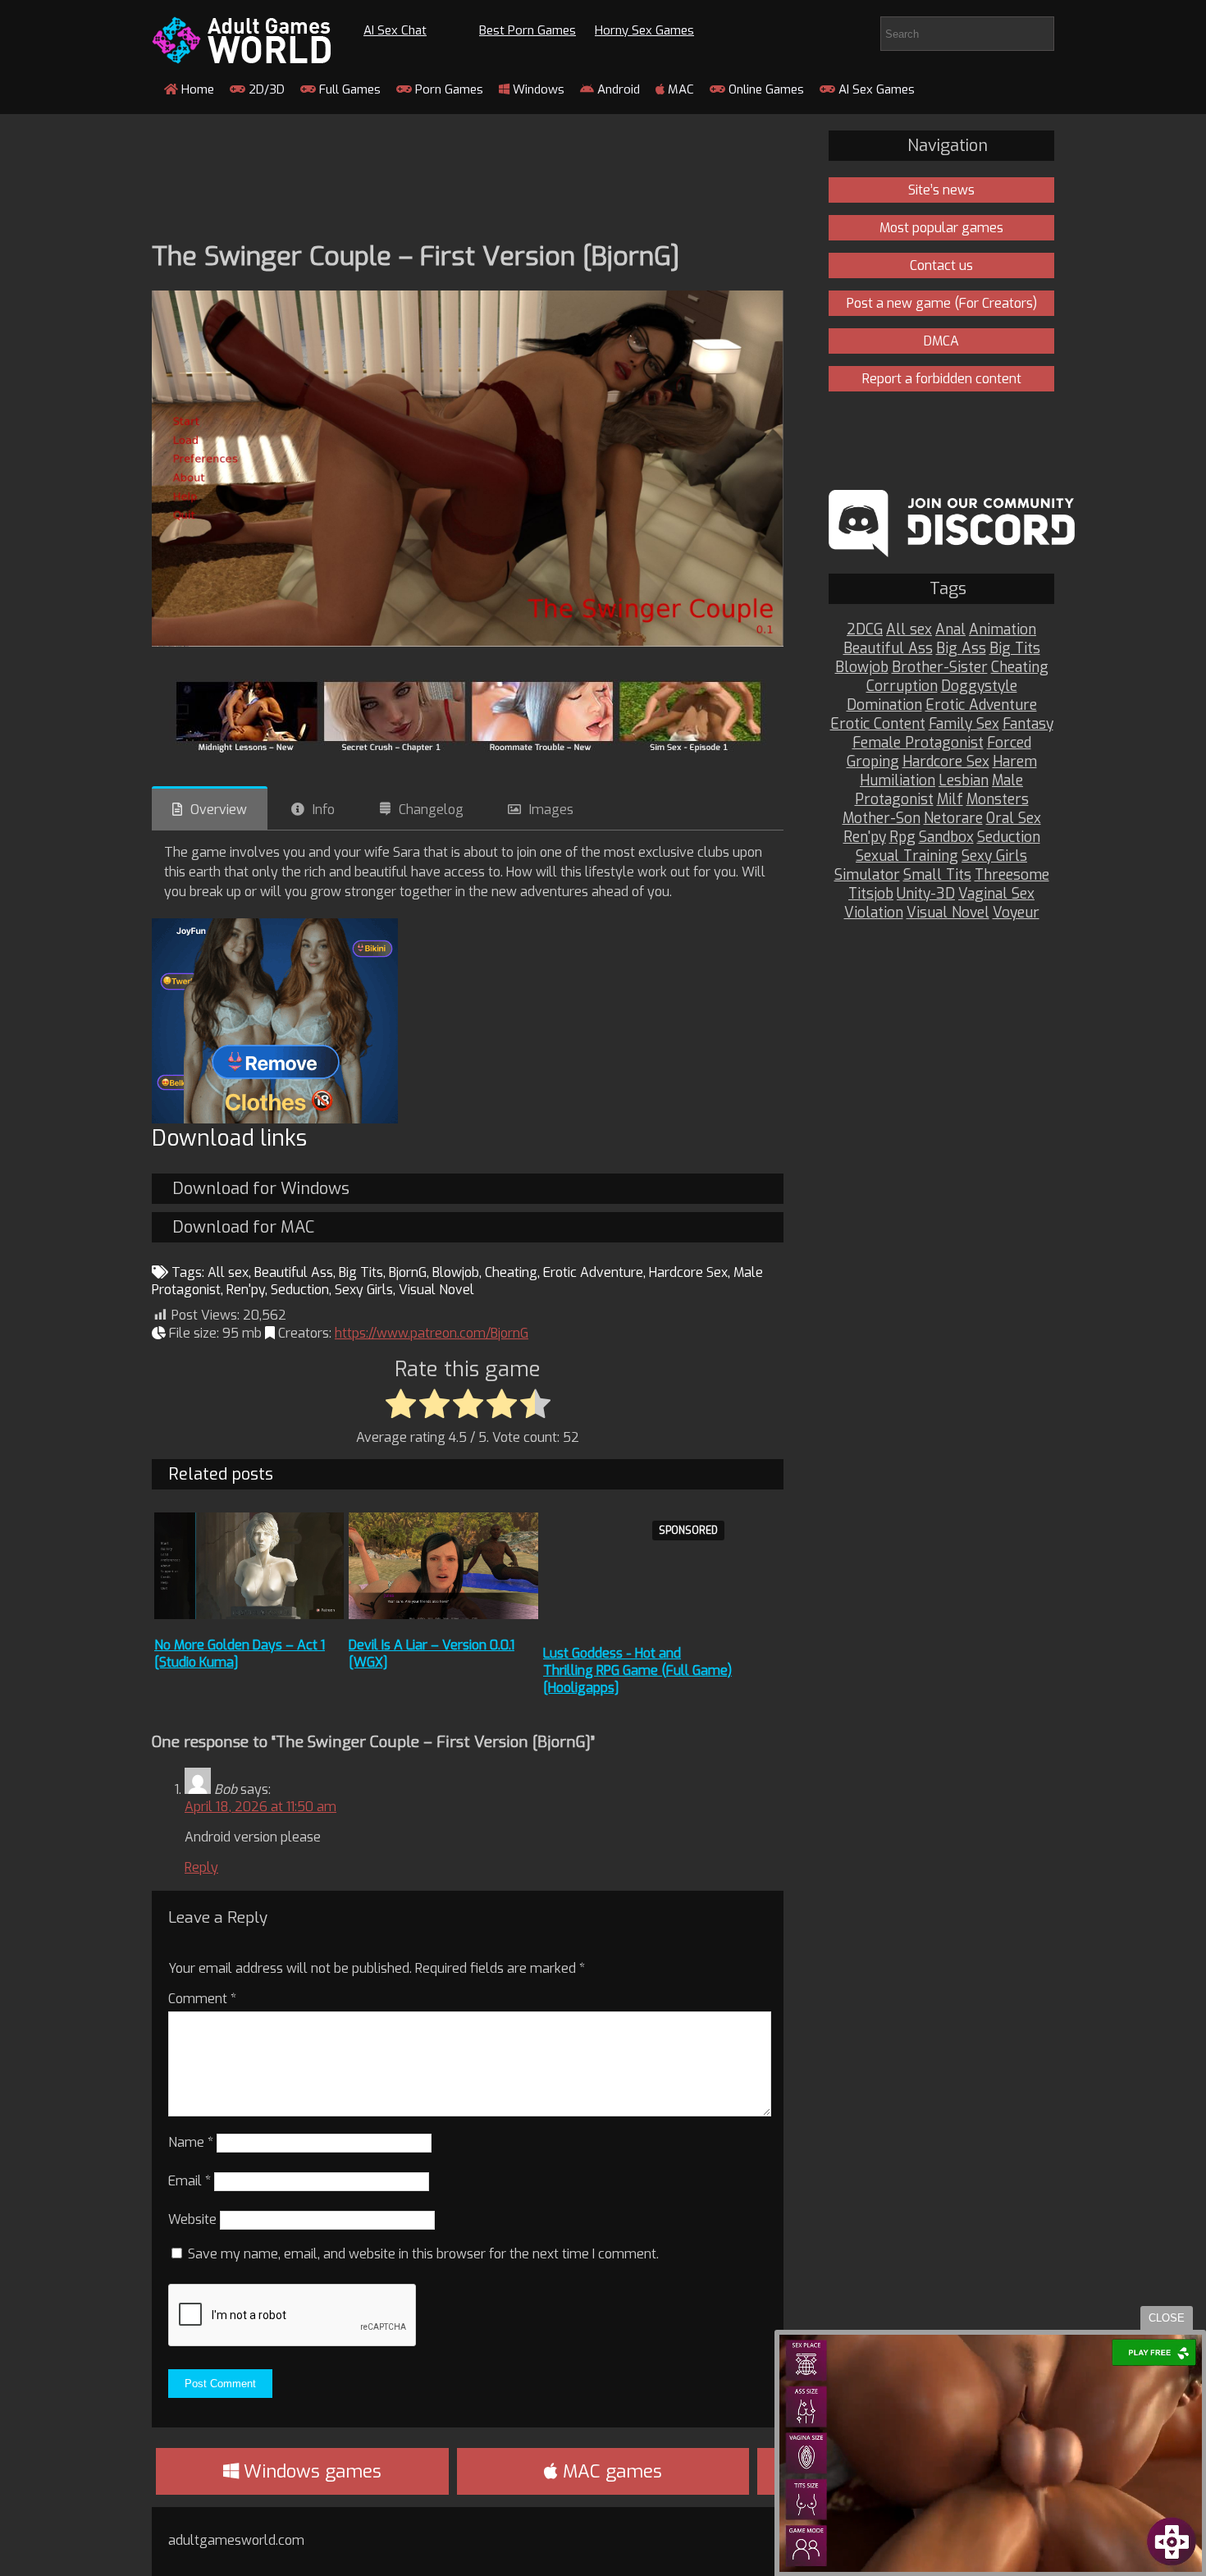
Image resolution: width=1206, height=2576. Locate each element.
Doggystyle (979, 686)
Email (190, 2181)
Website (192, 2219)
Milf (950, 800)
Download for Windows (261, 1189)
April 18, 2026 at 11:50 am (260, 1807)
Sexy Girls (364, 1290)
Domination (884, 705)
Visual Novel (436, 1290)
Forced (1009, 743)
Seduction (300, 1290)
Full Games (348, 89)
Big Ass (961, 649)
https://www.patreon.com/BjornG (432, 1333)
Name (191, 2142)
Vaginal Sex (996, 894)
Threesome (1012, 875)
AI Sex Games (875, 89)
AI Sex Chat (395, 30)
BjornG (408, 1272)
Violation (874, 913)
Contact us (941, 265)
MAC (679, 89)
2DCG (865, 630)
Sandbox (946, 837)
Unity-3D (926, 894)
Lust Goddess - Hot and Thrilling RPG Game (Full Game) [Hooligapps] (637, 1670)
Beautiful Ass (294, 1272)
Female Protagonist (918, 743)
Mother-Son (882, 819)
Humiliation (898, 781)
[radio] (401, 1405)
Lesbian (964, 781)
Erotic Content (878, 724)
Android (617, 89)
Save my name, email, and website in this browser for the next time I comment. (423, 2254)
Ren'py (246, 1290)
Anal (950, 630)
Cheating (511, 1272)
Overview (219, 810)
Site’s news (941, 190)
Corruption (902, 686)
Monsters (998, 800)
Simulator (867, 875)
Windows (537, 89)
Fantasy (1028, 724)
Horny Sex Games (644, 30)
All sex (228, 1272)
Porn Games (448, 89)
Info (324, 810)
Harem (1015, 762)
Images (551, 810)
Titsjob (871, 894)
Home (196, 89)
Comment (202, 1999)
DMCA (941, 341)
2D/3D (265, 89)
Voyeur (1016, 913)
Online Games (765, 89)
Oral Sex (1014, 819)
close (1167, 2318)
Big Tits (361, 1272)
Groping (873, 762)
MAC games (610, 2471)
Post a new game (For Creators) (942, 303)
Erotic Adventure (593, 1272)
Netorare (953, 819)
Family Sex (964, 724)
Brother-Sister (940, 668)
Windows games (310, 2471)
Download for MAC (243, 1227)
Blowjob (456, 1272)
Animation (1003, 630)
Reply (201, 1867)
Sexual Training (907, 856)
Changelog (431, 810)
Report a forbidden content (942, 379)
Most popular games (941, 228)
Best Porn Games (528, 30)
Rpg (902, 837)
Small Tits (937, 875)
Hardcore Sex (688, 1272)
